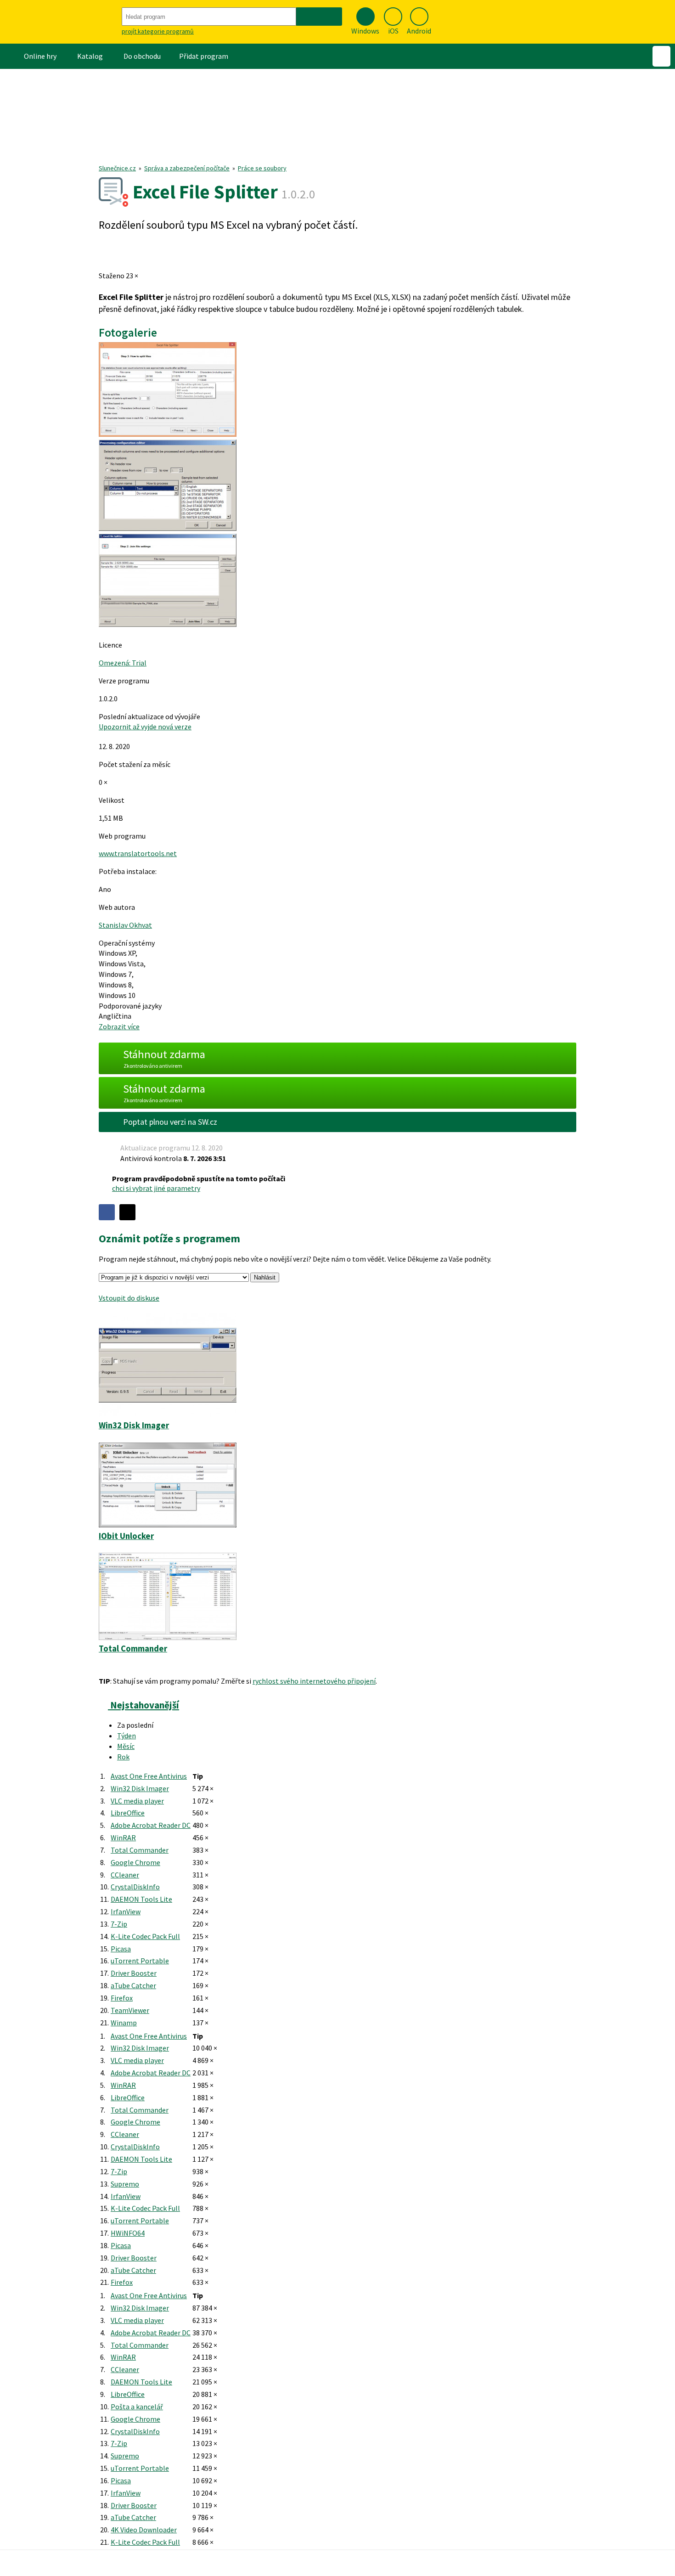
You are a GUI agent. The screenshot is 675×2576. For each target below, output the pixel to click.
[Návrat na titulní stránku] (60, 22)
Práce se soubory (262, 168)
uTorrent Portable (140, 1961)
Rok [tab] (123, 1757)
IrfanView (126, 1911)
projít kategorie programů (158, 31)
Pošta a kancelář (137, 2407)
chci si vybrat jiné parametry (156, 1188)
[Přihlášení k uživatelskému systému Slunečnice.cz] (661, 56)
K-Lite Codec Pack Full (145, 1936)
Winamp (124, 2023)
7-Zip (119, 1924)
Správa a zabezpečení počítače (187, 168)
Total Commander (140, 1850)
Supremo (125, 2184)
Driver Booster (134, 1973)
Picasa (121, 1949)
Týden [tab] (127, 1736)
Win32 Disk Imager (140, 1788)
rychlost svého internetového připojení (314, 1681)
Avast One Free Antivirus (149, 1776)
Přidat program (204, 56)
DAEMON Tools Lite (141, 1899)
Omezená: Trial (123, 663)
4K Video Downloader (144, 2530)
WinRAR (123, 1838)
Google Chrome (135, 1862)
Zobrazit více (119, 1026)
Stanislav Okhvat (125, 925)
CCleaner (125, 1875)
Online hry (40, 56)
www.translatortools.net (138, 853)
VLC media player (137, 1801)
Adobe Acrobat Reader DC (151, 1825)
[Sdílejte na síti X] (127, 1212)
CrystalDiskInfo (135, 1887)
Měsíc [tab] (126, 1746)
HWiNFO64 (128, 2233)
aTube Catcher (133, 1985)
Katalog (90, 56)
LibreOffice (128, 1813)
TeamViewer (130, 2010)
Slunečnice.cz (117, 168)
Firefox (122, 1998)
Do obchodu (142, 56)
